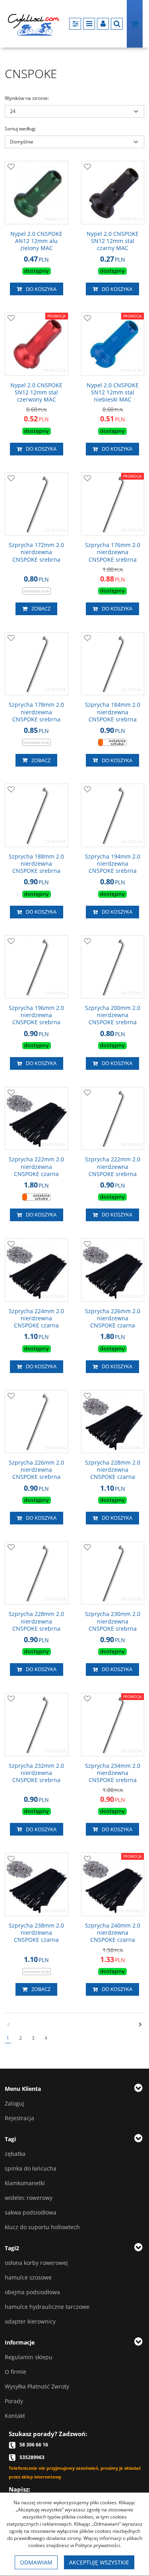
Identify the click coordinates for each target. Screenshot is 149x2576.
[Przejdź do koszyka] (135, 24)
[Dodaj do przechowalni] (11, 167)
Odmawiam (36, 2562)
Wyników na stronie (27, 98)
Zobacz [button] (41, 608)
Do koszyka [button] (41, 289)
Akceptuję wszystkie (99, 2562)
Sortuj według (20, 129)
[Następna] (140, 2025)
